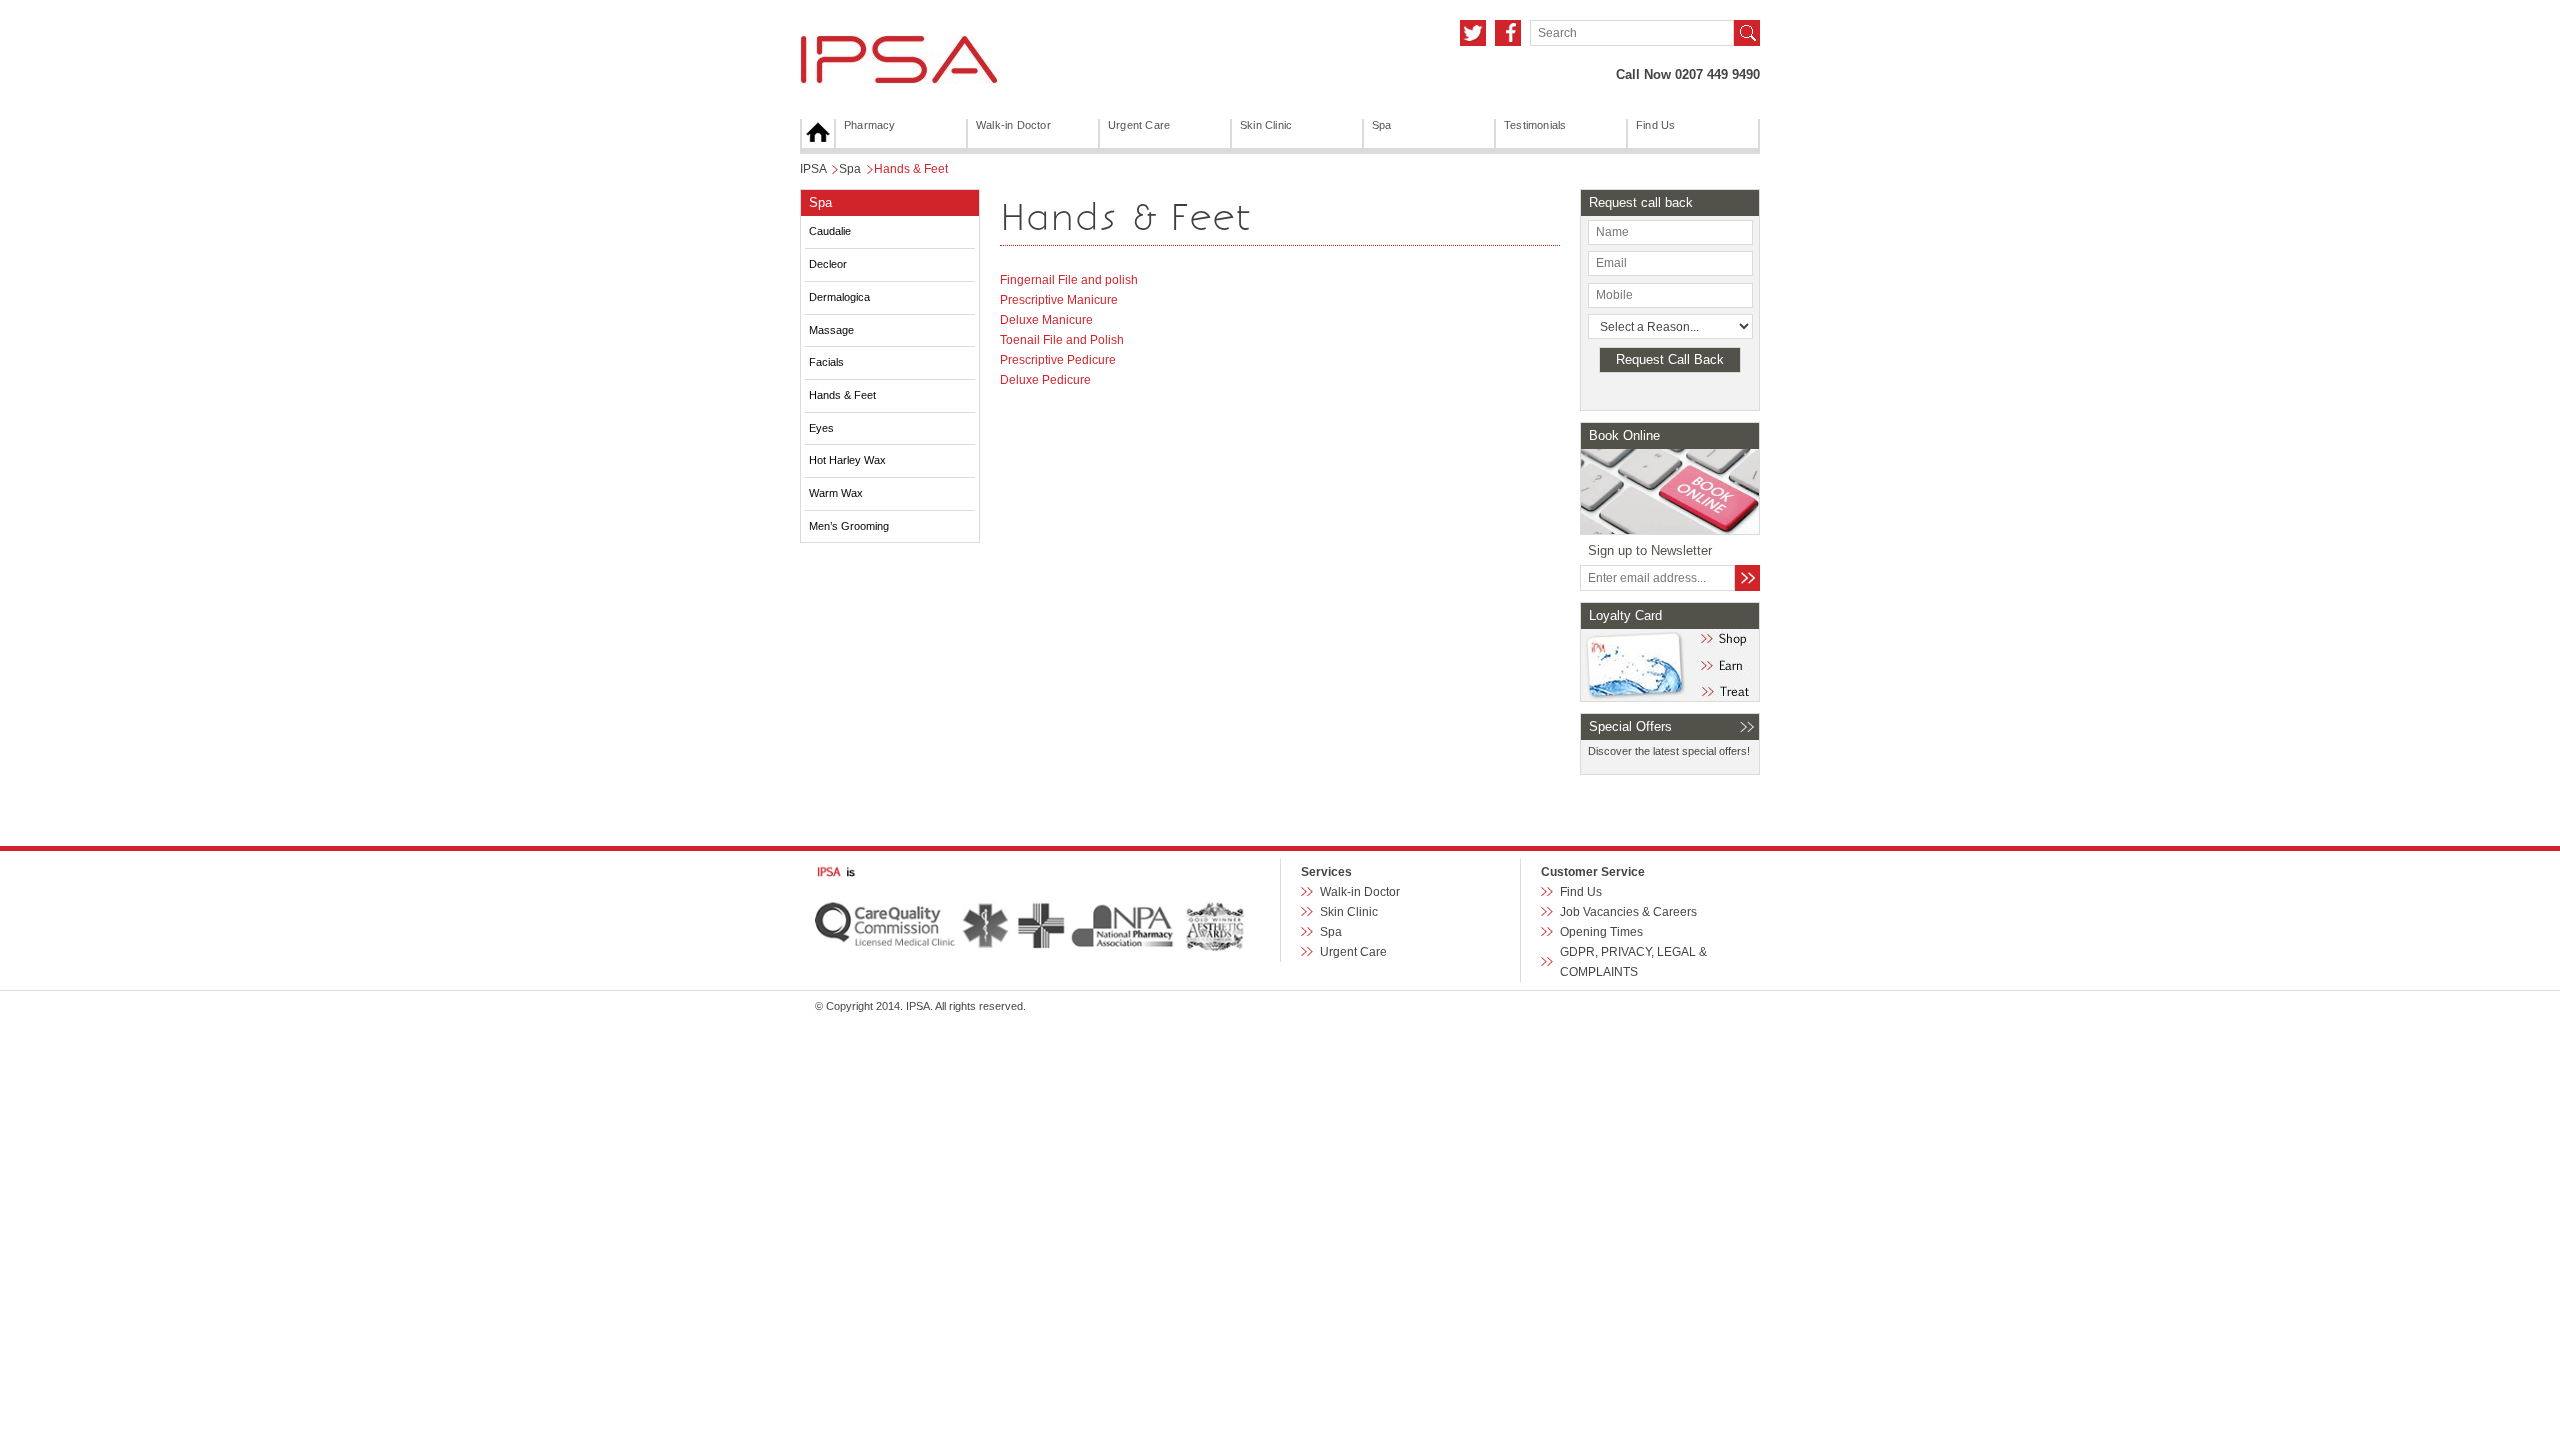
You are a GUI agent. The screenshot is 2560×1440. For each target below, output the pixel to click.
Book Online (1624, 435)
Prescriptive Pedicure (1058, 360)
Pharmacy (870, 125)
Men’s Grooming (849, 526)
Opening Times (1601, 932)
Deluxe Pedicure (1045, 380)
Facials (826, 362)
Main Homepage (818, 133)
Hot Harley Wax (847, 460)
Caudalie (830, 231)
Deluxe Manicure (1046, 320)
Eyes (821, 428)
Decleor (828, 264)
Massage (831, 330)
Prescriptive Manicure (1059, 300)
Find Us (1655, 125)
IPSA (813, 169)
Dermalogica (839, 297)
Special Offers (1630, 726)
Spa (1382, 125)
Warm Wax (836, 493)
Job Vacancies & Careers (1628, 912)
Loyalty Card (1625, 615)
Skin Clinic (1266, 125)
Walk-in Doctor (1013, 125)
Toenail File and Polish (1062, 340)
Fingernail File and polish (1069, 280)
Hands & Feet (842, 395)
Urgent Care (1139, 125)
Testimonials (1535, 125)
